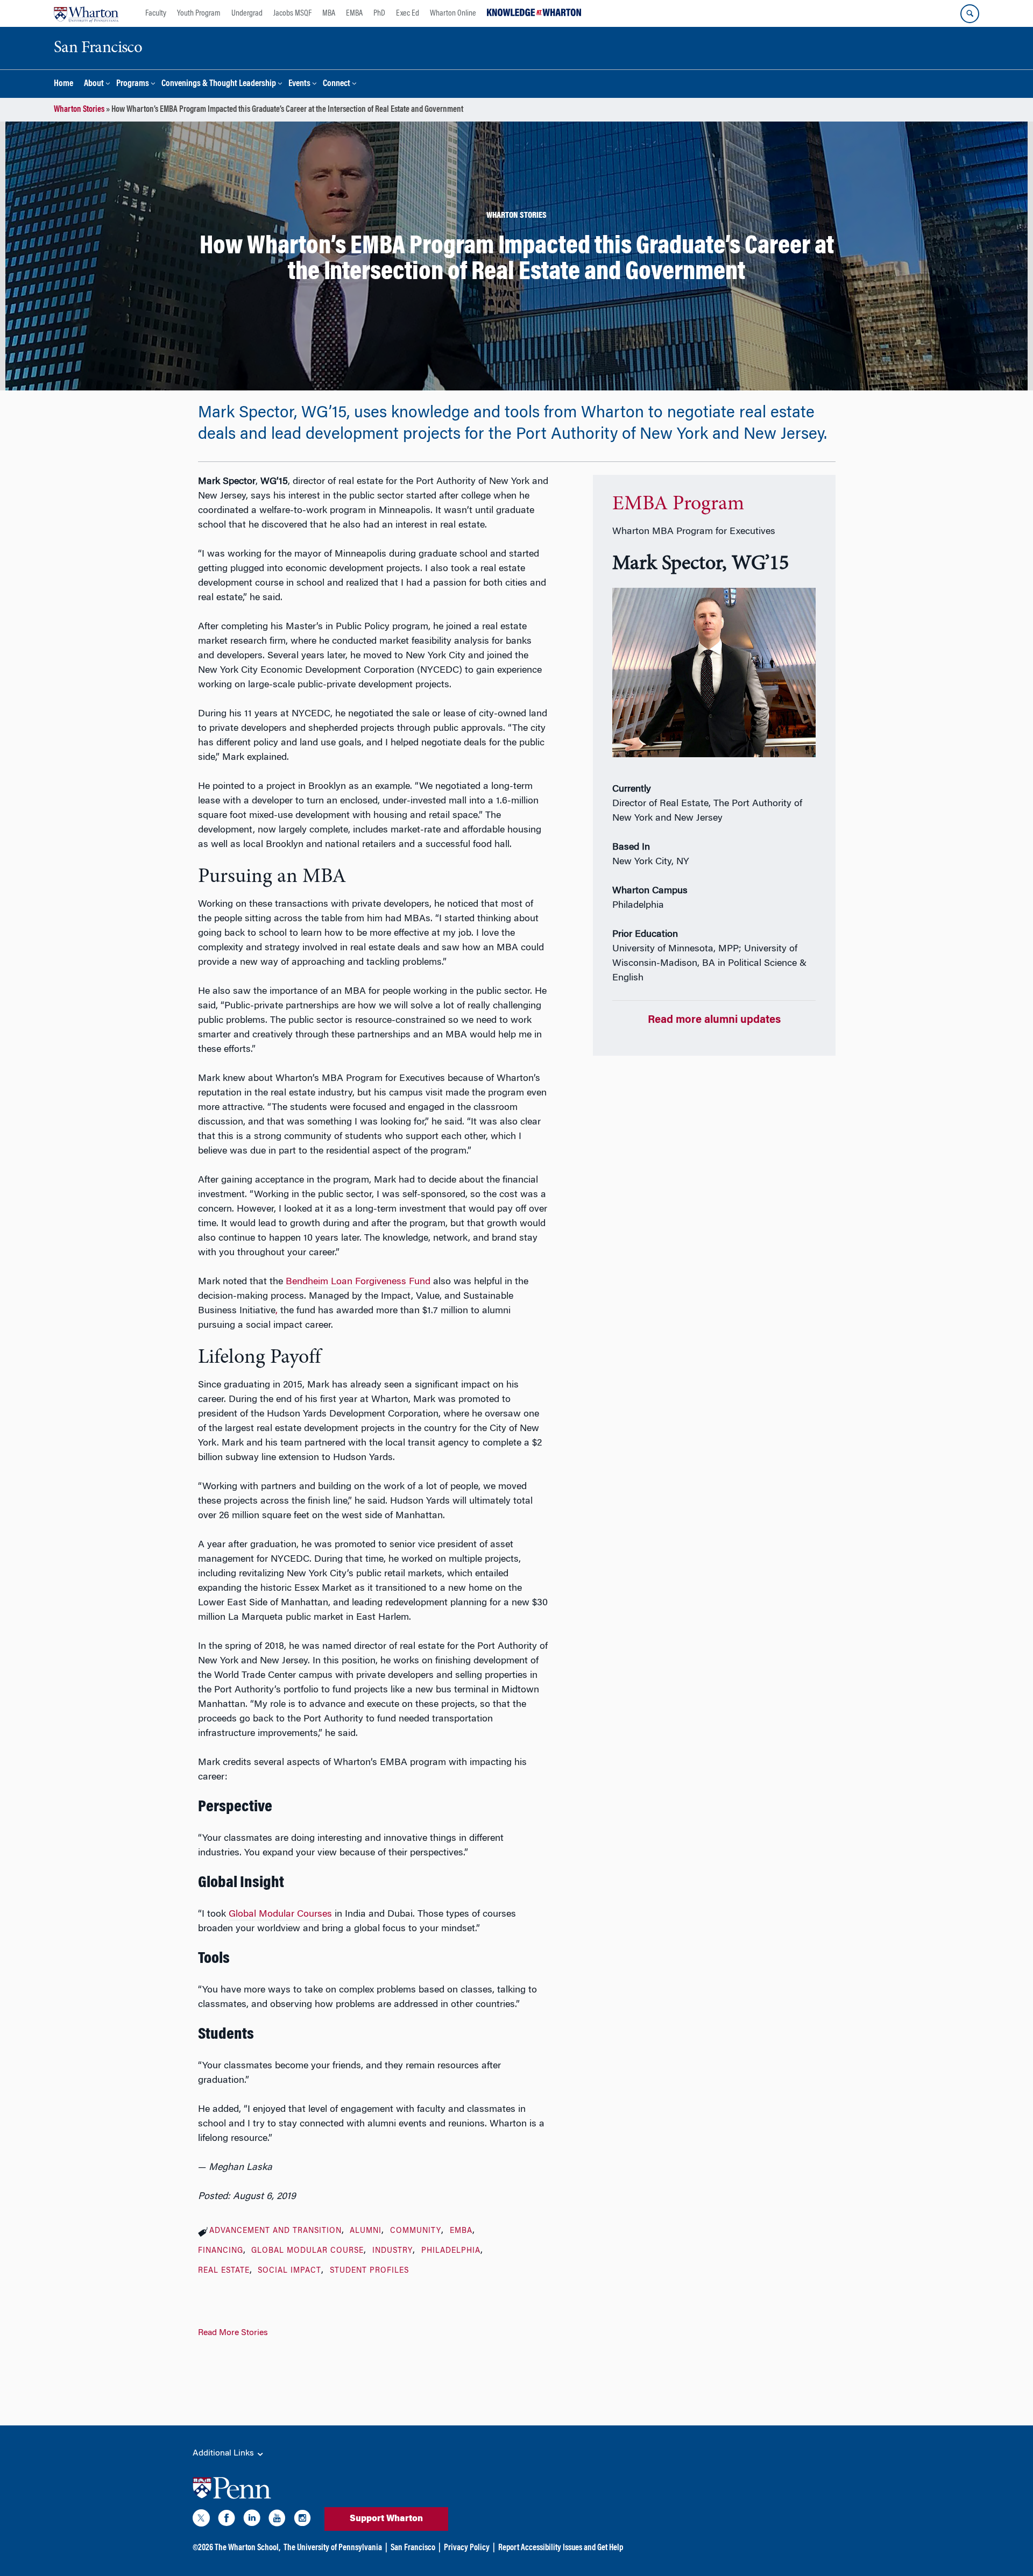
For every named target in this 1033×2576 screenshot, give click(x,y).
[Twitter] (201, 2520)
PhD (379, 13)
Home (63, 84)
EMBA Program (678, 504)
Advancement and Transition (275, 2231)
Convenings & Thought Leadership (219, 84)
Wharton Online (453, 13)
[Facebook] (227, 2520)
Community (416, 2231)
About (94, 84)
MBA (329, 13)
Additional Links (224, 2453)
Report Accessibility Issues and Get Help (561, 2548)
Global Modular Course (307, 2251)
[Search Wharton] (970, 14)
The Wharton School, (247, 2548)
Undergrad (247, 13)
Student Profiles (369, 2271)
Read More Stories (233, 2333)
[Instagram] (302, 2520)
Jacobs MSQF (292, 13)
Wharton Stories (79, 110)
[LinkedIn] (252, 2520)
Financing (221, 2251)
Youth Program (199, 13)
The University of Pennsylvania (333, 2548)
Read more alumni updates (714, 1020)
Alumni (366, 2231)
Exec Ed (408, 13)
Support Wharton (386, 2519)
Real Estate (224, 2271)
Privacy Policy (467, 2548)
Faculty (156, 13)
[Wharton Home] (86, 13)
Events (299, 84)
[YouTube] (277, 2520)
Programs (133, 84)
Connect (337, 84)
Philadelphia (451, 2251)
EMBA (354, 13)
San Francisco (413, 2548)
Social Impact (289, 2271)
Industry (392, 2251)
